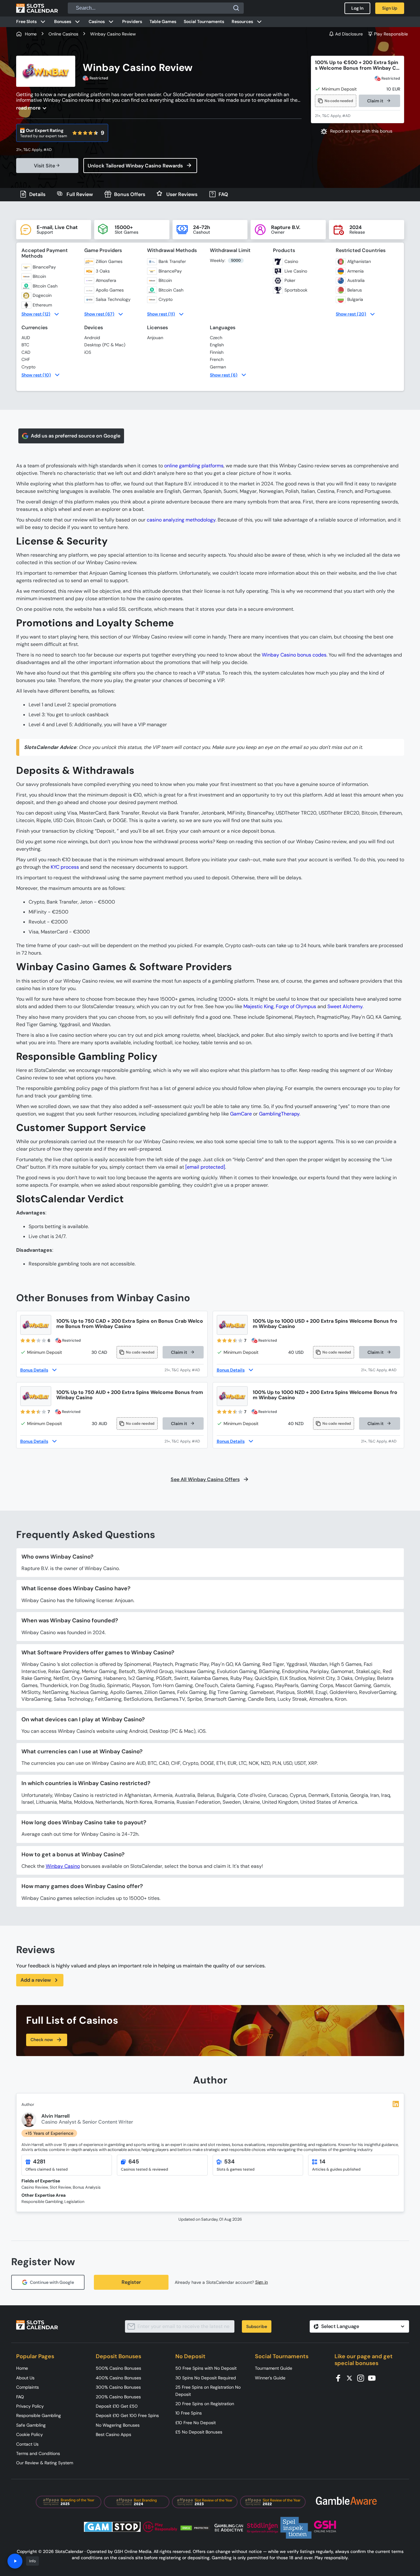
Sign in (262, 2282)
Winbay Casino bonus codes (294, 655)
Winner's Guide (270, 2378)
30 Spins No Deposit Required (206, 2378)
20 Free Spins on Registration (205, 2404)
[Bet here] (38, 150)
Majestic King (258, 1006)
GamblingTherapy (279, 1114)
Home (22, 2368)
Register (131, 2282)
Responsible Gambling (39, 2415)
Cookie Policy (30, 2434)
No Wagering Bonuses (118, 2425)
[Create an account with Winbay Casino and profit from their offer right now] (184, 1370)
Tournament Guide (274, 2368)
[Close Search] (236, 8)
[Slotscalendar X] (351, 2378)
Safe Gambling (31, 2425)
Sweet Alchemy (345, 1006)
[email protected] (205, 1167)
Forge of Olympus (296, 1006)
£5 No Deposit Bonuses (199, 2432)
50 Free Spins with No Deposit (206, 2368)
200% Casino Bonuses (118, 2397)
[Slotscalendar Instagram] (362, 2378)
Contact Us (27, 2444)
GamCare (241, 1114)
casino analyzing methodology (181, 520)
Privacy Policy (30, 2406)
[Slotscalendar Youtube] (374, 2378)
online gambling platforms (194, 466)
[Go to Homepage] (37, 8)
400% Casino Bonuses (118, 2378)
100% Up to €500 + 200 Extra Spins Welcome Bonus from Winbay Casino (357, 65)
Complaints (28, 2387)
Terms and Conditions (38, 2453)
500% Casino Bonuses (118, 2368)
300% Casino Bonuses (118, 2387)
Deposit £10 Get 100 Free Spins (127, 2415)
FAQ (20, 2397)
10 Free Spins (189, 2413)
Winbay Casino (63, 1866)
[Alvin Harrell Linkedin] (396, 2104)
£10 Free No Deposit (196, 2423)
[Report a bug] (358, 131)
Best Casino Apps (113, 2434)
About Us (25, 2378)
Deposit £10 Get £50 (117, 2406)
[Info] (15, 2561)
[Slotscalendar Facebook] (340, 2378)
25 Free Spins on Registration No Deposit (208, 2391)
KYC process (65, 867)
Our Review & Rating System (45, 2463)
